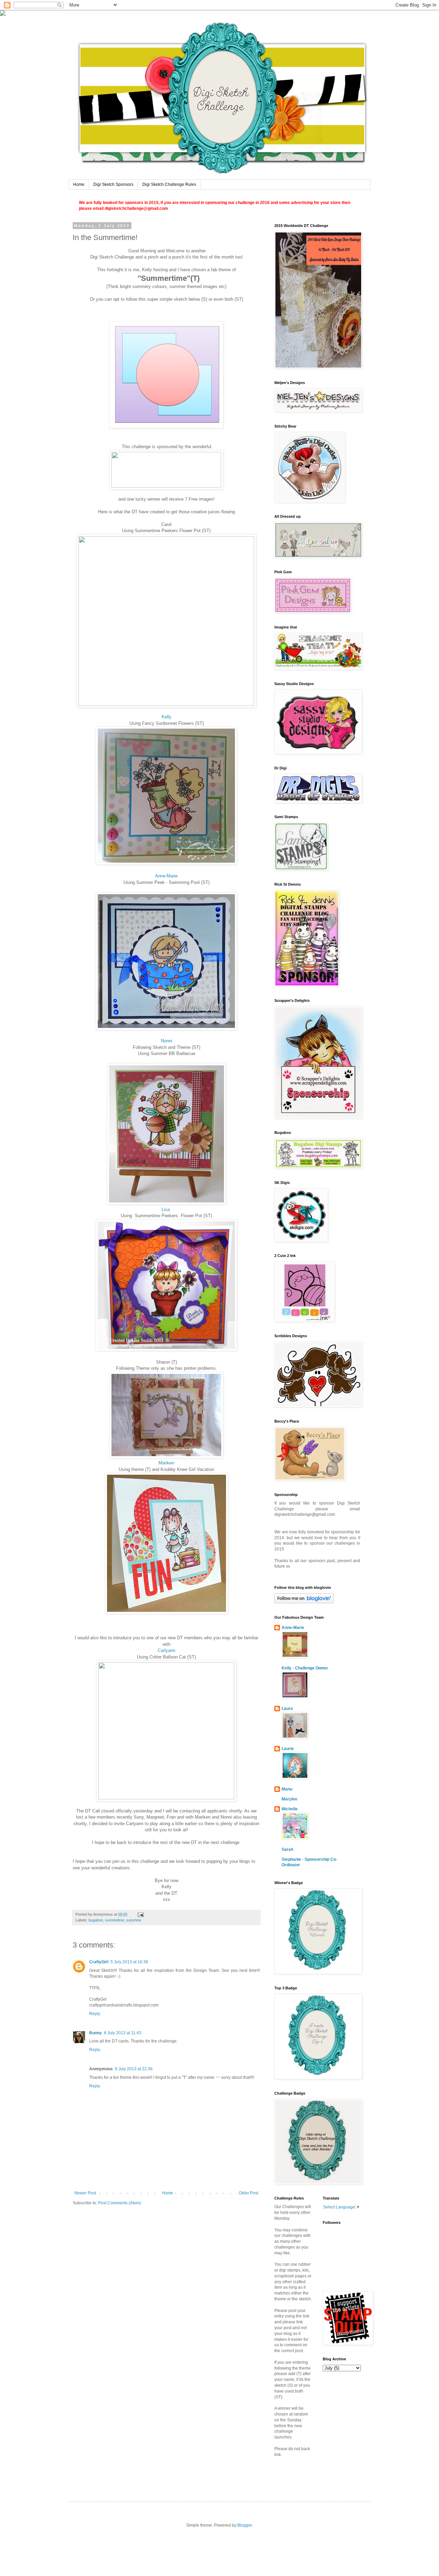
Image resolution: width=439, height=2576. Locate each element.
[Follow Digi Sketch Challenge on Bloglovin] (304, 1602)
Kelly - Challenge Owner (305, 1668)
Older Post (248, 2193)
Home (79, 184)
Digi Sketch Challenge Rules (169, 184)
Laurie (288, 1749)
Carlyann (167, 1650)
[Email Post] (140, 1914)
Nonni (167, 1041)
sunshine (134, 1920)
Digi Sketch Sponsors (113, 184)
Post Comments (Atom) (120, 2203)
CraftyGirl (99, 1962)
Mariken (166, 1463)
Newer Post (85, 2193)
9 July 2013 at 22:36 (134, 2069)
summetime (115, 1920)
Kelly (167, 717)
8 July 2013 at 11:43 (123, 2033)
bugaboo (96, 1920)
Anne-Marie (166, 876)
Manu (287, 1789)
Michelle (290, 1809)
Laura (287, 1709)
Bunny (96, 2033)
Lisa (166, 1209)
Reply (95, 2014)
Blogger (245, 2525)
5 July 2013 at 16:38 (129, 1962)
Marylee (289, 1799)
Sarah (287, 1849)
